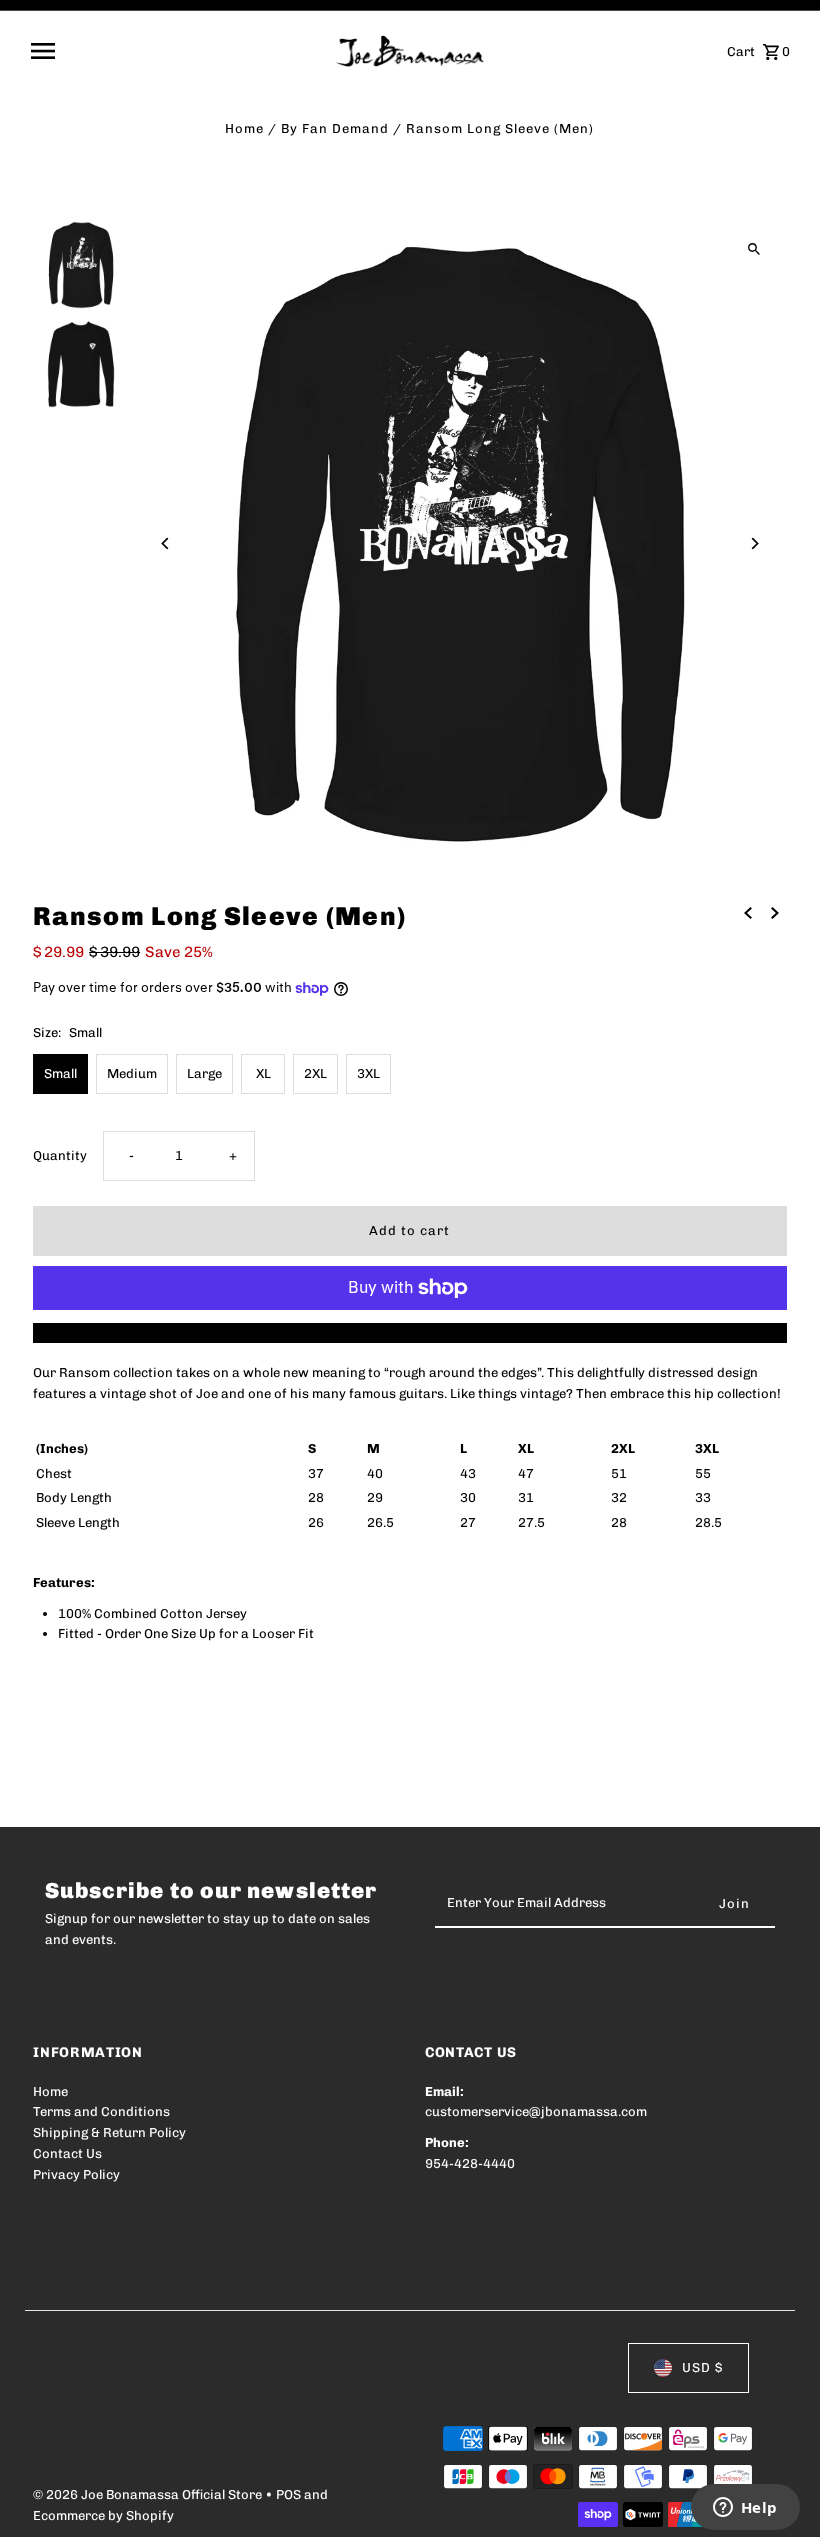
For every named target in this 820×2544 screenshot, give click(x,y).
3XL (368, 1073)
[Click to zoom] (754, 249)
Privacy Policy (76, 2174)
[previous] (748, 913)
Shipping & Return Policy (109, 2132)
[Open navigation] (176, 51)
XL (263, 1073)
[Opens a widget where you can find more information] (745, 2509)
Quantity (60, 1155)
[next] (775, 913)
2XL (315, 1073)
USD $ (702, 2367)
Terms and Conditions (101, 2111)
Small (60, 1073)
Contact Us (67, 2153)
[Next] (754, 543)
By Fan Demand (335, 128)
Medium (132, 1073)
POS (288, 2494)
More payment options (409, 1332)
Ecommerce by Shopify (103, 2515)
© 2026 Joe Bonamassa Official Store (149, 2494)
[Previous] (165, 543)
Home (244, 128)
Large (204, 1073)
